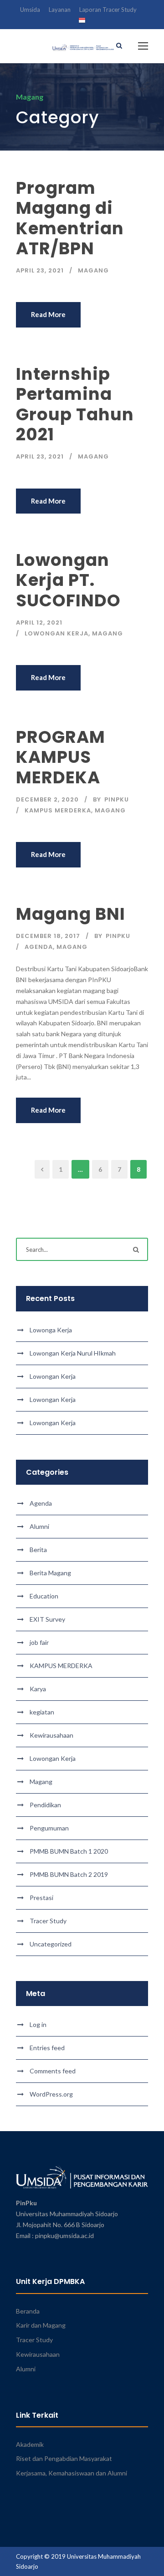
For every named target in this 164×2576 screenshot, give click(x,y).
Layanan (60, 10)
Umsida (30, 10)
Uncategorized (51, 1944)
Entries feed (47, 2048)
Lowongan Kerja (56, 633)
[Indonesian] (82, 22)
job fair (39, 1642)
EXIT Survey (47, 1619)
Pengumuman (49, 1828)
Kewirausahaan (51, 1735)
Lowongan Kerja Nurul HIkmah (73, 1353)
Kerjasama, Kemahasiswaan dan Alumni (72, 2473)
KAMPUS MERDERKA (58, 810)
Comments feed (53, 2071)
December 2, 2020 (47, 799)
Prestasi (41, 1898)
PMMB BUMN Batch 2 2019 (69, 1874)
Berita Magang (50, 1573)
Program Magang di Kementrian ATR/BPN (70, 218)
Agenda (39, 947)
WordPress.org (51, 2094)
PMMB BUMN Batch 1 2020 (69, 1851)
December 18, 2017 (48, 936)
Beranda (28, 2311)
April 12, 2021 (39, 623)
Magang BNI (71, 914)
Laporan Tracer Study (108, 10)
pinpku (117, 799)
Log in (38, 2024)
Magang (93, 270)
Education (44, 1596)
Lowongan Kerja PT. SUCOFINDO (68, 580)
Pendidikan (45, 1805)
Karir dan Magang (41, 2325)
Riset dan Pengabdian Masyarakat (64, 2458)
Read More (48, 314)
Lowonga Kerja (51, 1330)
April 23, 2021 (40, 270)
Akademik (30, 2444)
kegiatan (42, 1712)
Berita (38, 1550)
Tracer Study (48, 1921)
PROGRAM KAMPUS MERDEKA (61, 757)
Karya (38, 1689)
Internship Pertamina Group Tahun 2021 (75, 404)
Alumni (39, 1526)
